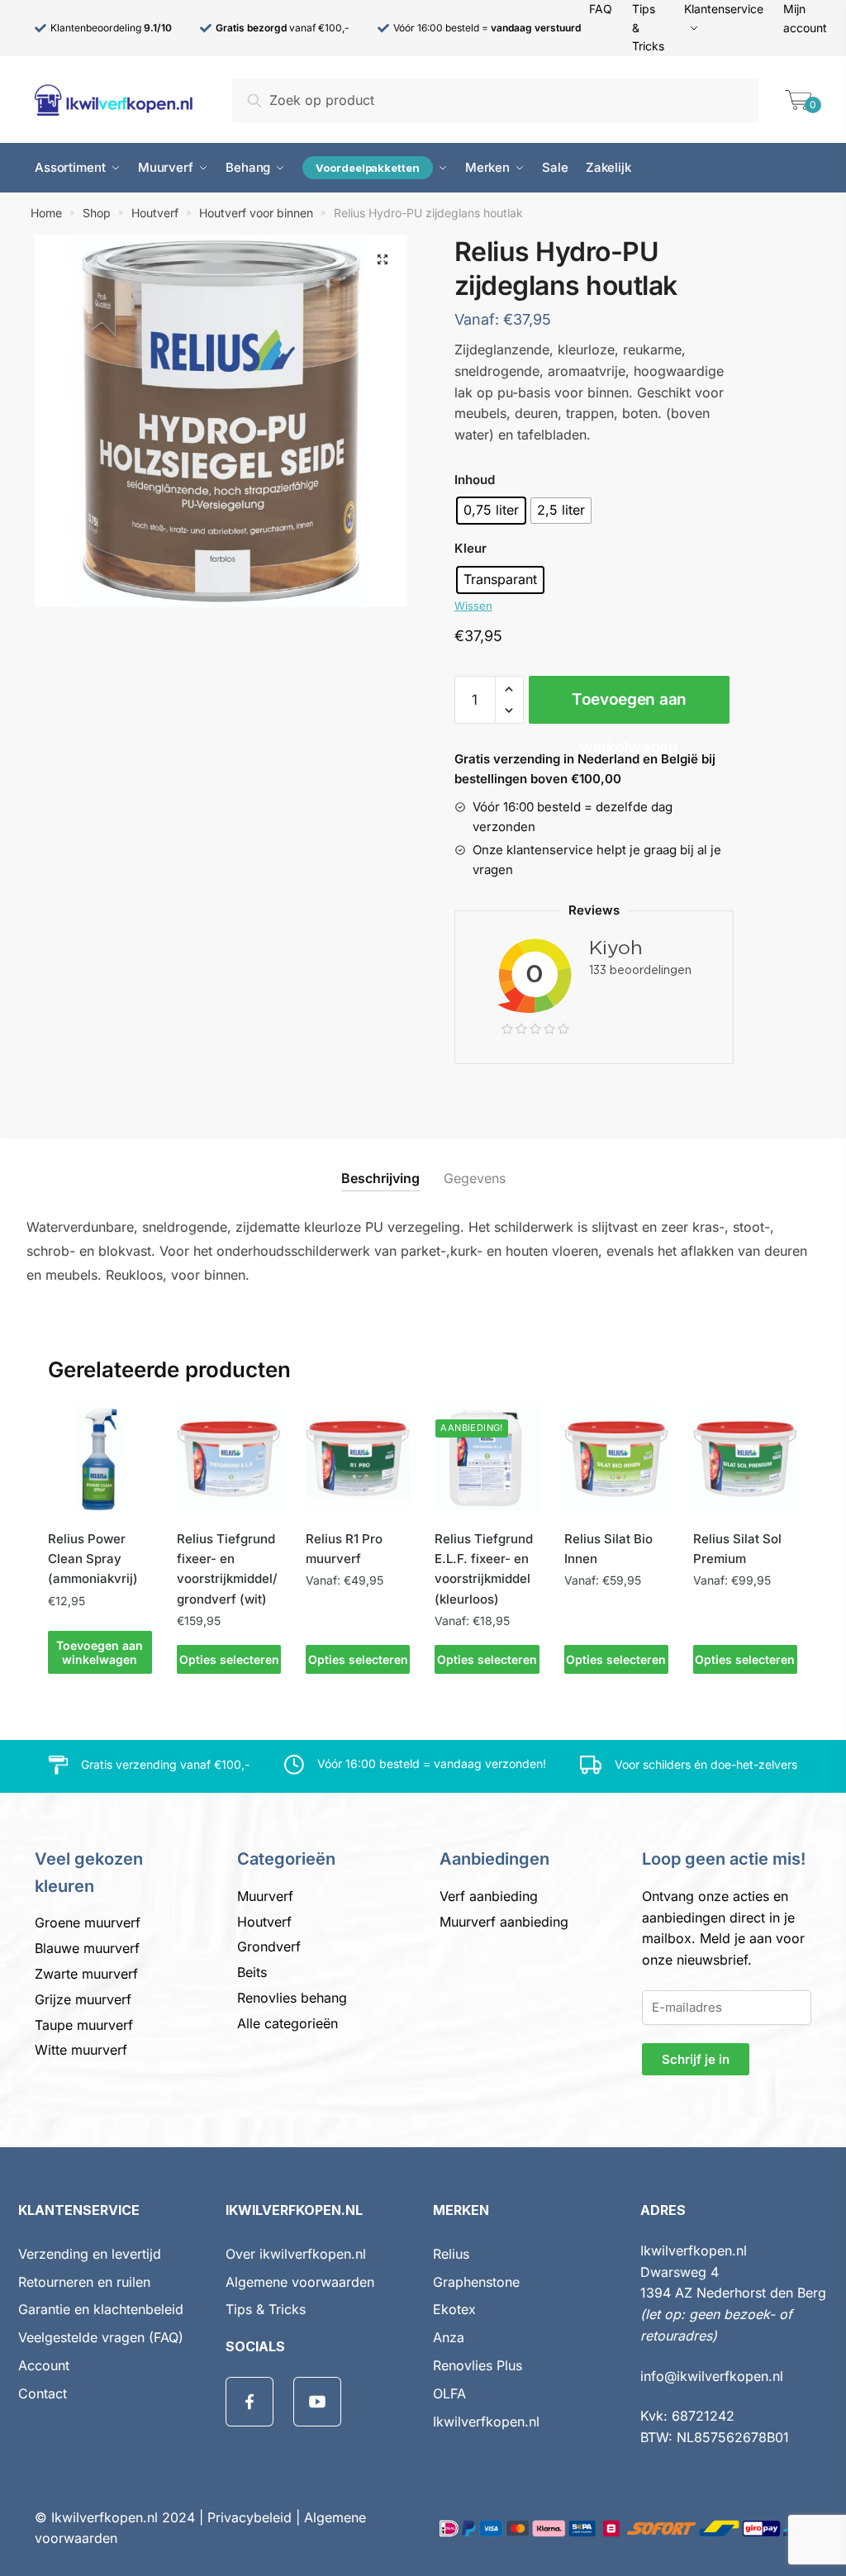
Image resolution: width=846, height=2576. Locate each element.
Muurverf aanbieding (504, 1922)
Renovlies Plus (478, 2365)
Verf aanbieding (489, 1896)
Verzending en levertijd (90, 2254)
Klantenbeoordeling (111, 28)
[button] (383, 259)
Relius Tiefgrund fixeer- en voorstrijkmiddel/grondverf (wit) (227, 1569)
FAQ (601, 9)
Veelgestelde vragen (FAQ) (101, 2337)
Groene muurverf (88, 1922)
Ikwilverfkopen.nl (486, 2422)
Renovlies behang (292, 1998)
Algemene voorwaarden (300, 2282)
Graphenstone (476, 2282)
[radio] (491, 511)
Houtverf (155, 213)
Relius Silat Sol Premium (737, 1549)
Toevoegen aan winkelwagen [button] (100, 1652)
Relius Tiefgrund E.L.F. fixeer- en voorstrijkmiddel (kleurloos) (484, 1569)
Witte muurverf (81, 2050)
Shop (97, 213)
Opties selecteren (229, 1659)
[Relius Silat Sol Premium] (745, 1458)
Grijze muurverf (83, 1999)
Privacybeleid (250, 2517)
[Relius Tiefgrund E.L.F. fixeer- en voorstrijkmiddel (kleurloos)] (487, 1458)
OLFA (449, 2393)
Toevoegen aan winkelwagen (629, 707)
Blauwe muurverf (87, 1948)
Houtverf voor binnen (256, 213)
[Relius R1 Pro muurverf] (358, 1458)
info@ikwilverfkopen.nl (712, 2376)
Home (46, 213)
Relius (451, 2254)
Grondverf (269, 1946)
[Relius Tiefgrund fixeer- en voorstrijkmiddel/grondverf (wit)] (229, 1458)
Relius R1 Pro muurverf (344, 1549)
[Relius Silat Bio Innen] (616, 1458)
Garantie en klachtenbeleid (101, 2309)
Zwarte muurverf (86, 1974)
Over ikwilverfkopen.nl (296, 2254)
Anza (449, 2337)
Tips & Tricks (266, 2309)
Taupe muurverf (84, 2025)
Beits (252, 1972)
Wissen (473, 606)
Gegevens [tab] (475, 1178)
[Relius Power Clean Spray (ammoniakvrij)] (100, 1458)
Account (44, 2365)
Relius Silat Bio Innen (608, 1549)
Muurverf (265, 1896)
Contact (43, 2393)
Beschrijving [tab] (380, 1178)
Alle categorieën (288, 2023)
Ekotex (454, 2309)
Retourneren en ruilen (84, 2282)
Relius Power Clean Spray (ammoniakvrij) (93, 1559)
